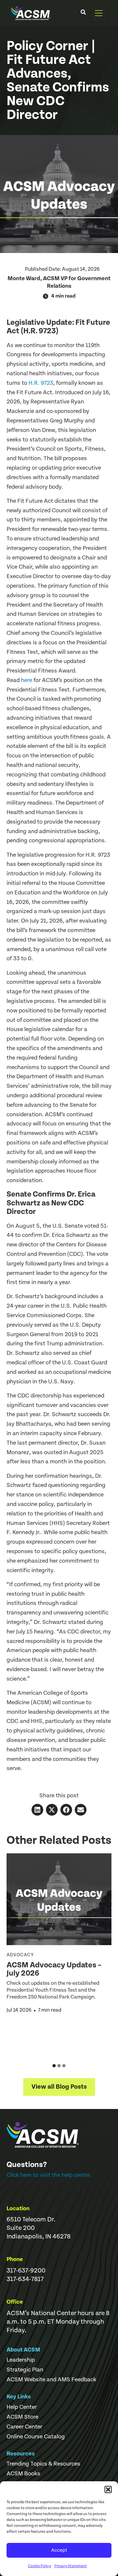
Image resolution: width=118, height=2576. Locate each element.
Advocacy (20, 1955)
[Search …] (83, 13)
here (27, 680)
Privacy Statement (71, 2566)
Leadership (21, 2360)
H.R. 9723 (41, 383)
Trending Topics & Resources (43, 2464)
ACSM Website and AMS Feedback (51, 2380)
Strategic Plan (25, 2370)
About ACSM (23, 2350)
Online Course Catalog (36, 2437)
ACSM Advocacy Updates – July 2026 (54, 1969)
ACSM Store (22, 2417)
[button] (108, 2489)
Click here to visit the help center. (49, 2175)
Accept (59, 2550)
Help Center (22, 2407)
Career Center (24, 2427)
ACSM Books (23, 2474)
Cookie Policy (39, 2566)
